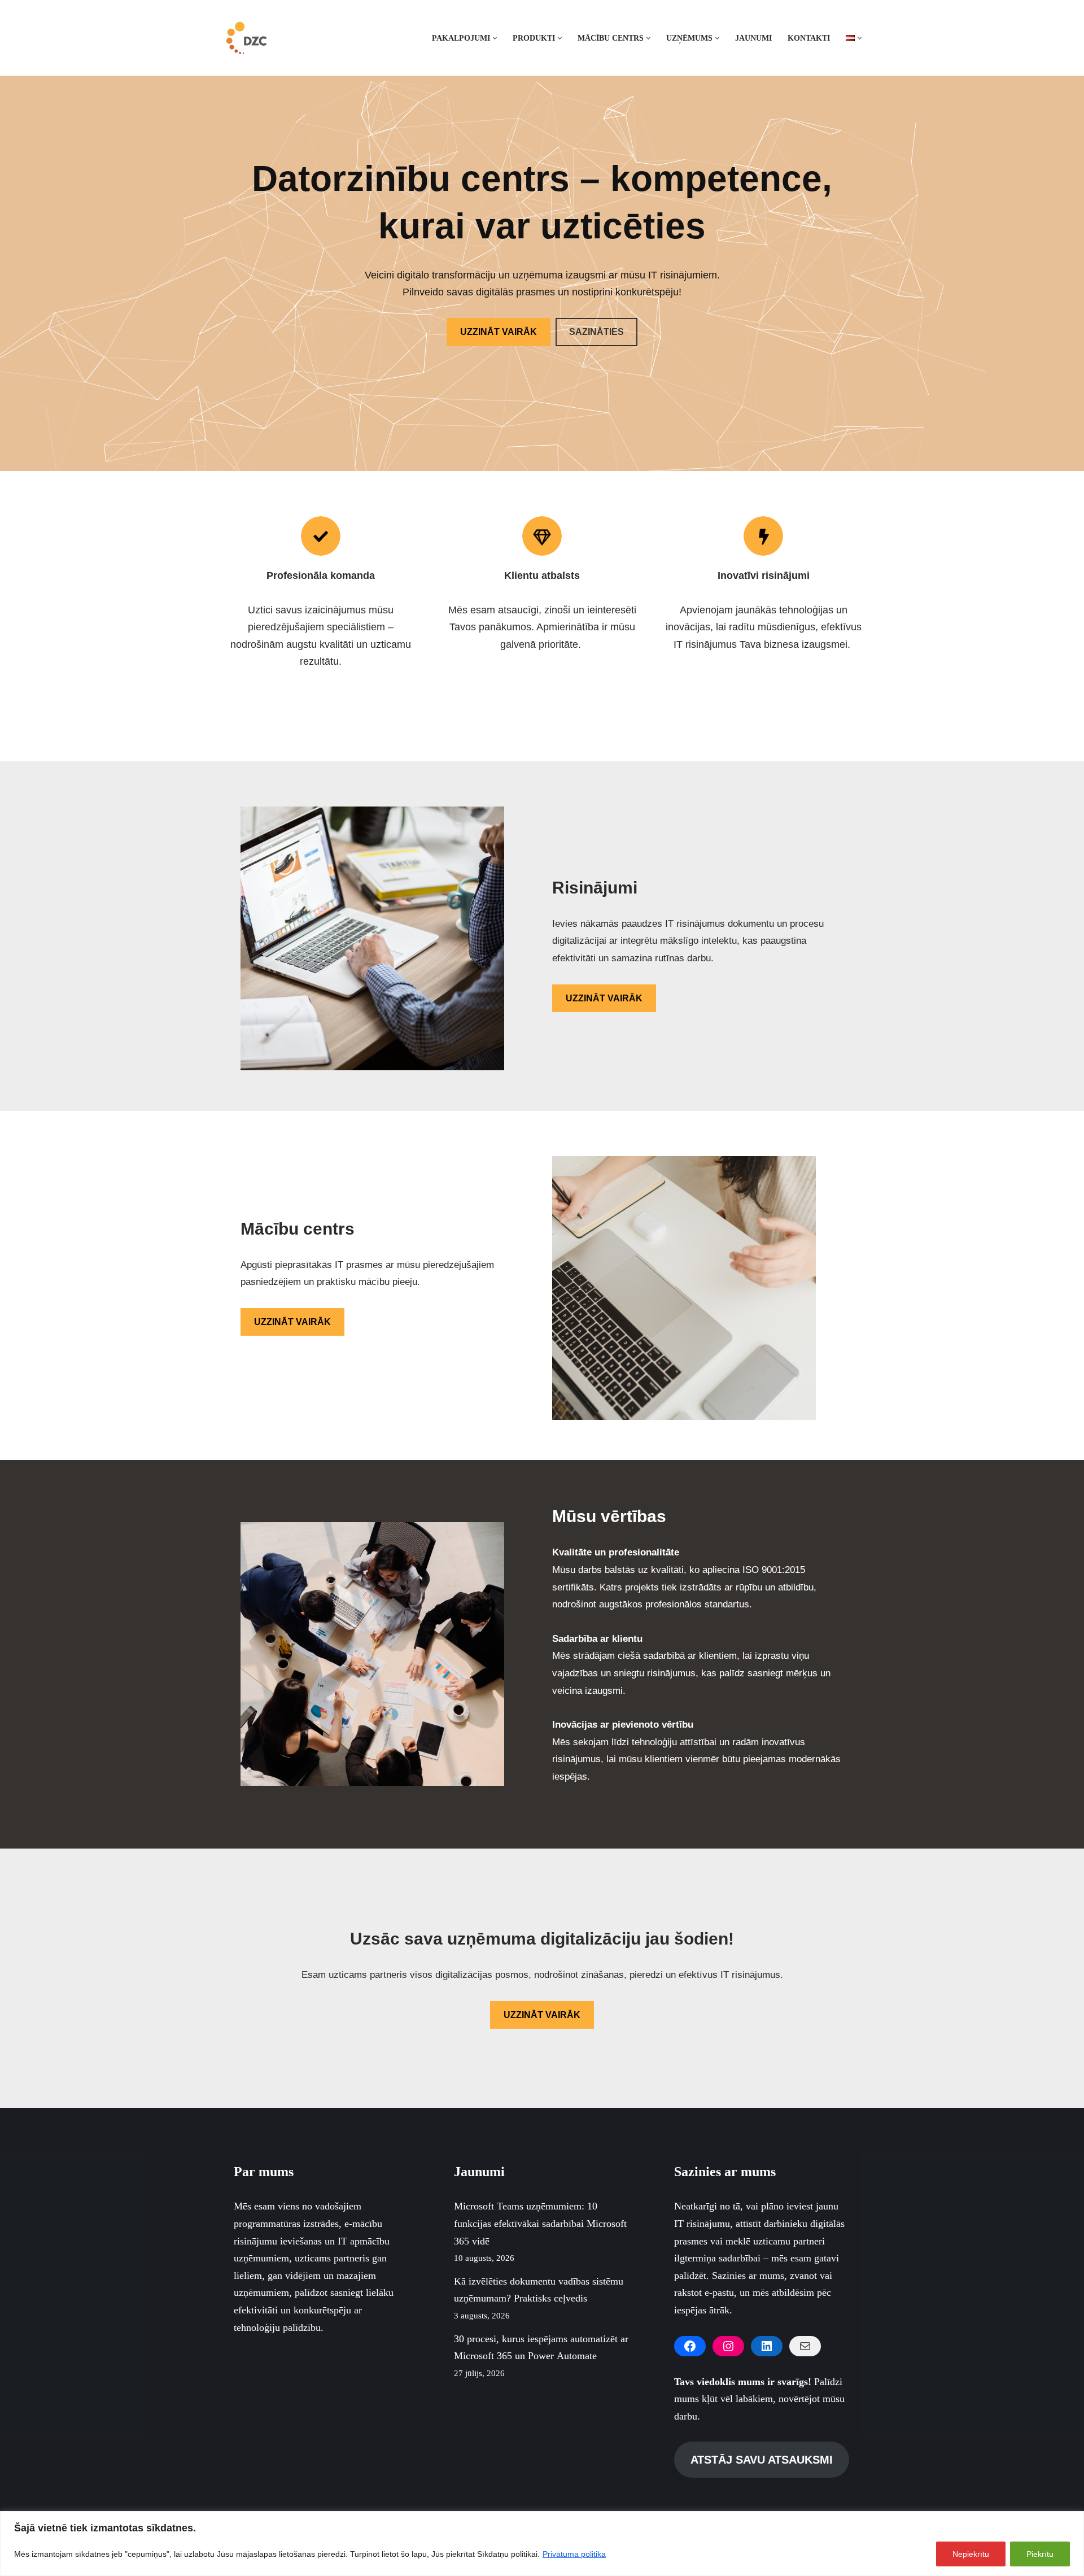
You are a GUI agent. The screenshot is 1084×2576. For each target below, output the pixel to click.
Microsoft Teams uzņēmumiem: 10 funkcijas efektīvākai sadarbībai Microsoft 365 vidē (540, 2223)
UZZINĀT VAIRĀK (499, 332)
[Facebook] (690, 2346)
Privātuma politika (574, 2554)
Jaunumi (753, 38)
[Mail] (805, 2346)
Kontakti (809, 38)
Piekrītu (1040, 2554)
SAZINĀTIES (596, 332)
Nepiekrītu (971, 2554)
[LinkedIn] (767, 2346)
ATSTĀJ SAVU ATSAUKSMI (762, 2460)
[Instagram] (728, 2346)
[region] (542, 2544)
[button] (495, 38)
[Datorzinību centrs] (248, 38)
